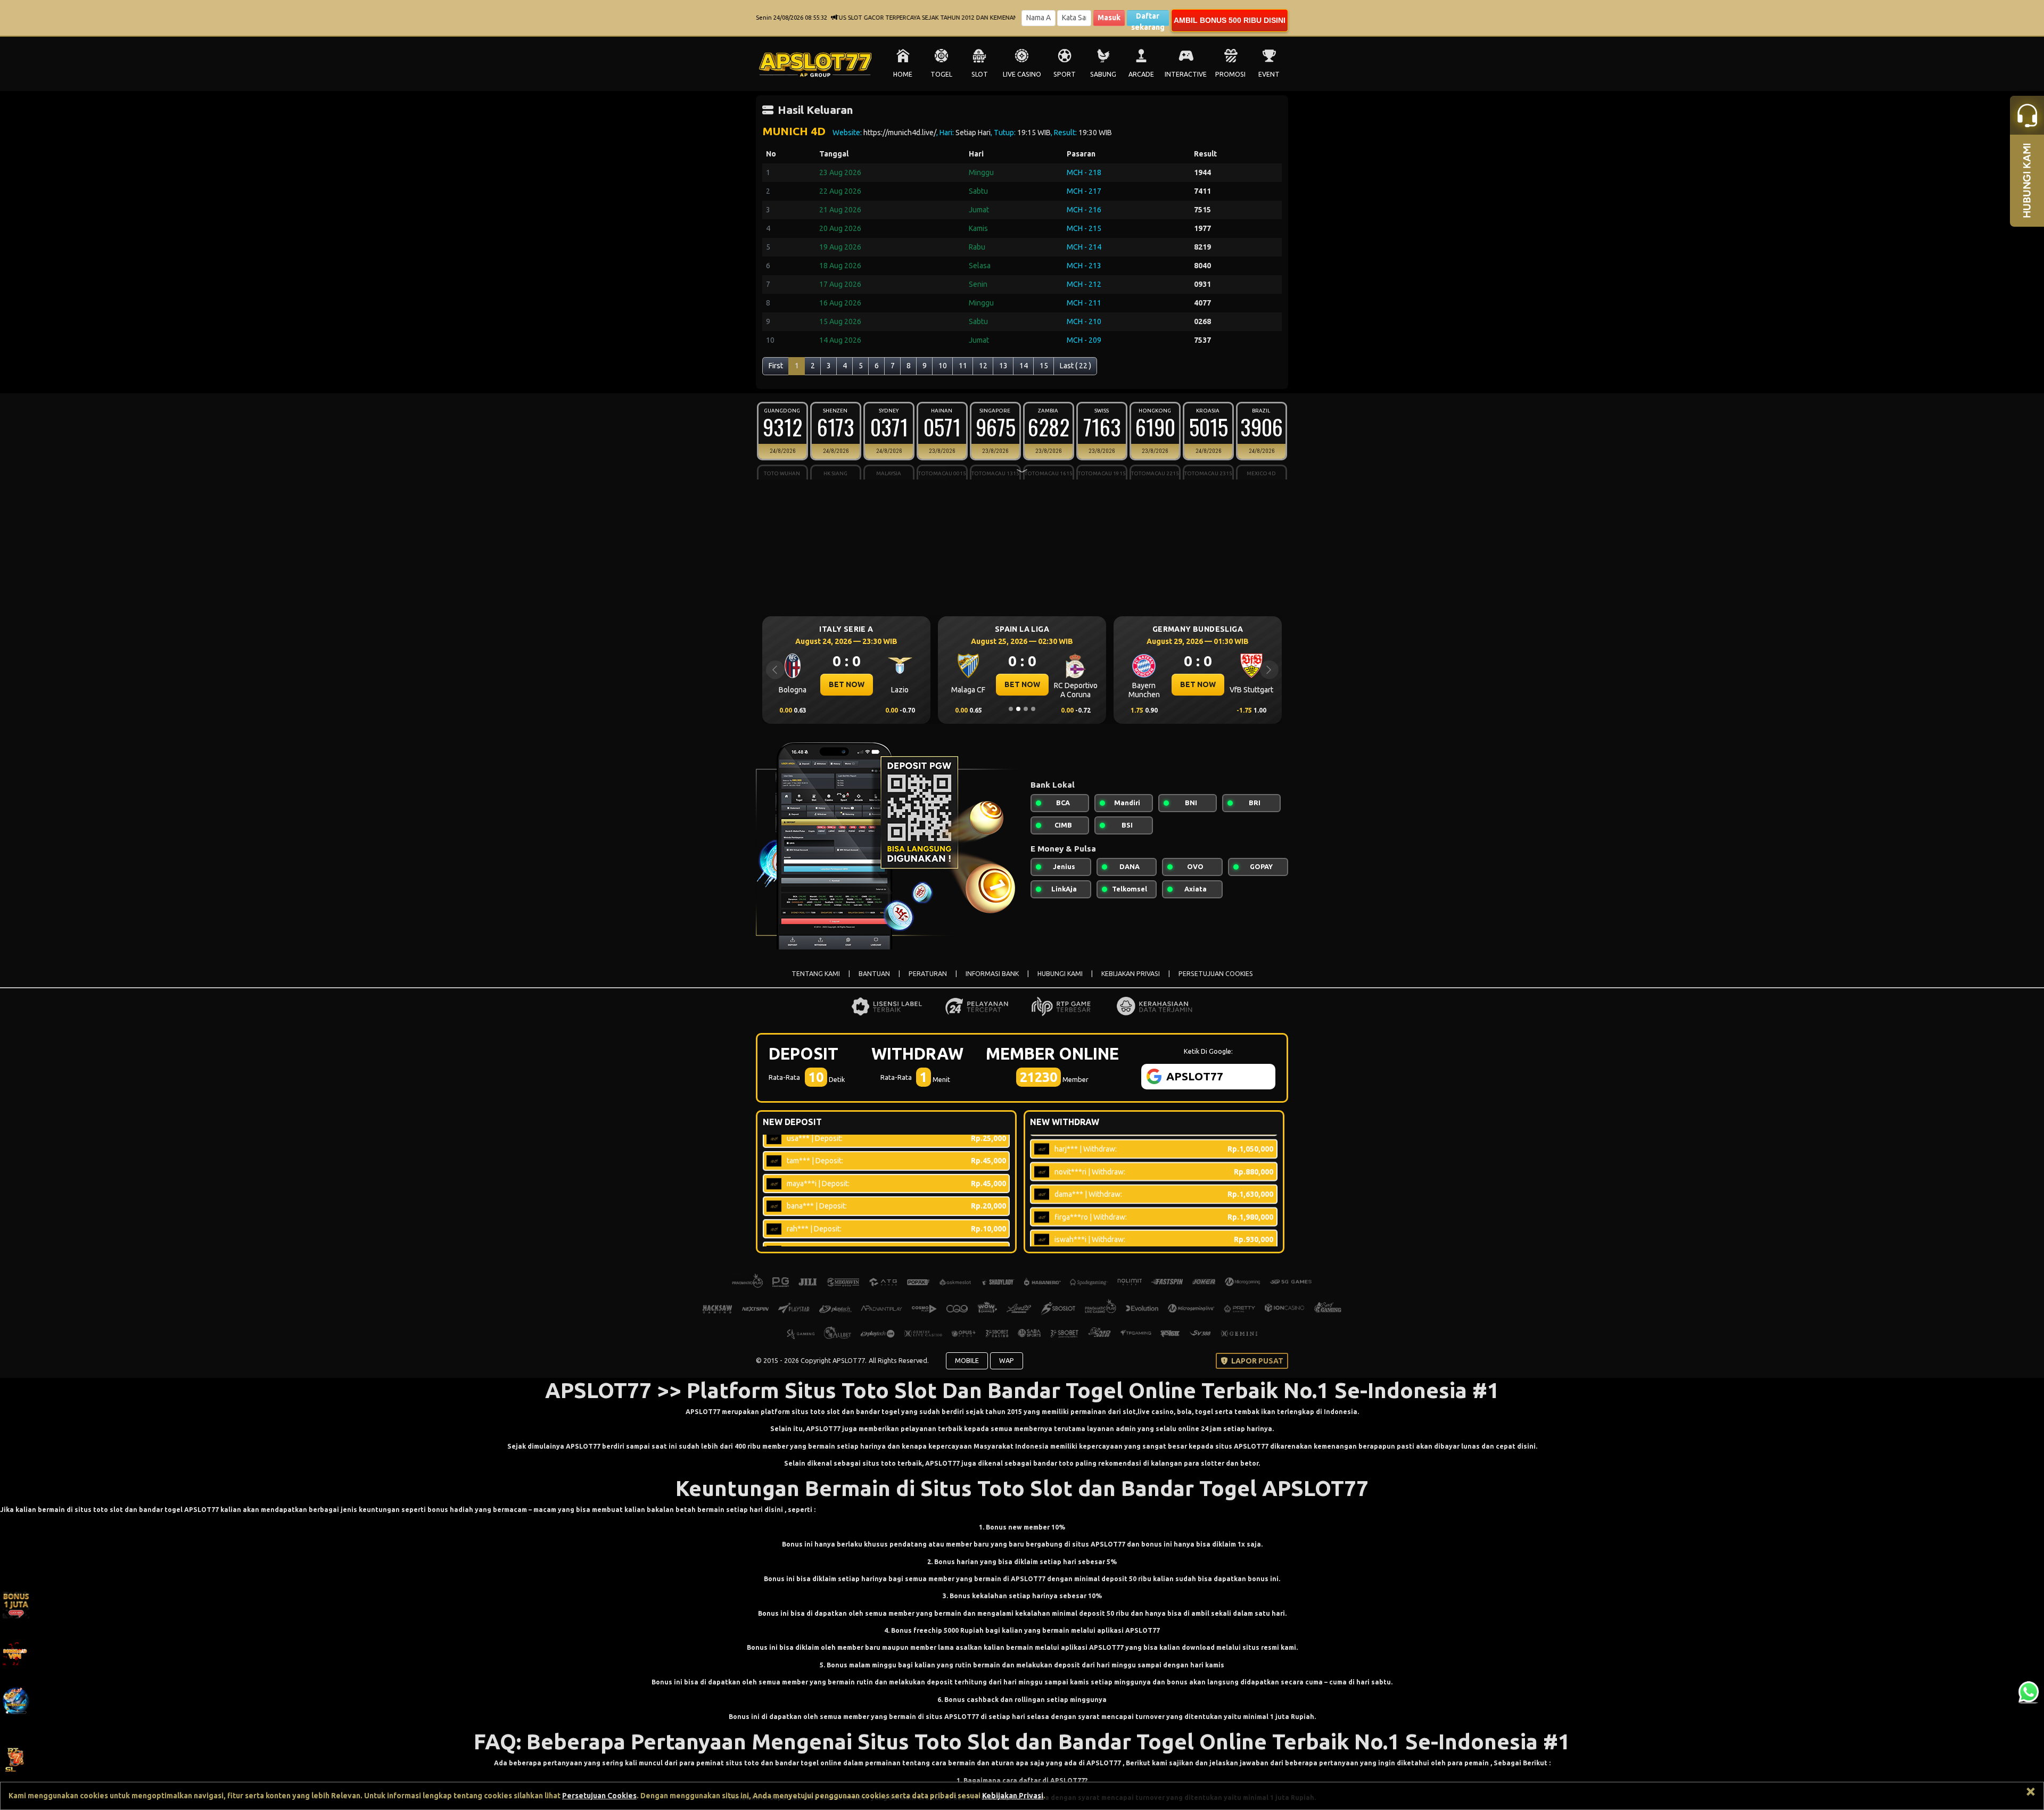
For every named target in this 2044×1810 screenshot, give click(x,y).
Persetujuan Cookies (599, 1796)
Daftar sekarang (1148, 19)
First (776, 366)
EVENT (1269, 74)
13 (1003, 366)
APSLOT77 (703, 1412)
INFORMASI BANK (992, 974)
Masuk (1109, 18)
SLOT (980, 74)
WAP (1007, 1360)
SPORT (1065, 74)
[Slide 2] (1018, 709)
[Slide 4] (1033, 709)
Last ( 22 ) (1075, 366)
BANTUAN (874, 974)
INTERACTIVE (1186, 74)
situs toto (880, 1463)
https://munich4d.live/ (900, 133)
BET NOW (847, 684)
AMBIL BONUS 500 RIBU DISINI (1230, 20)
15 (1044, 366)
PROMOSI (1230, 74)
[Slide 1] (1011, 709)
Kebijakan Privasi (1013, 1796)
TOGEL (941, 74)
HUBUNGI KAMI (1060, 974)
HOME (903, 74)
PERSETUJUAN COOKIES (1216, 974)
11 (963, 366)
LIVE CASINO (1022, 74)
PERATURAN (928, 974)
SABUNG (1103, 74)
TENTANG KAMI (816, 974)
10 (943, 366)
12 (983, 366)
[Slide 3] (1026, 709)
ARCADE (1141, 74)
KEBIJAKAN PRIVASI (1131, 974)
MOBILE (967, 1360)
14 (1024, 366)
